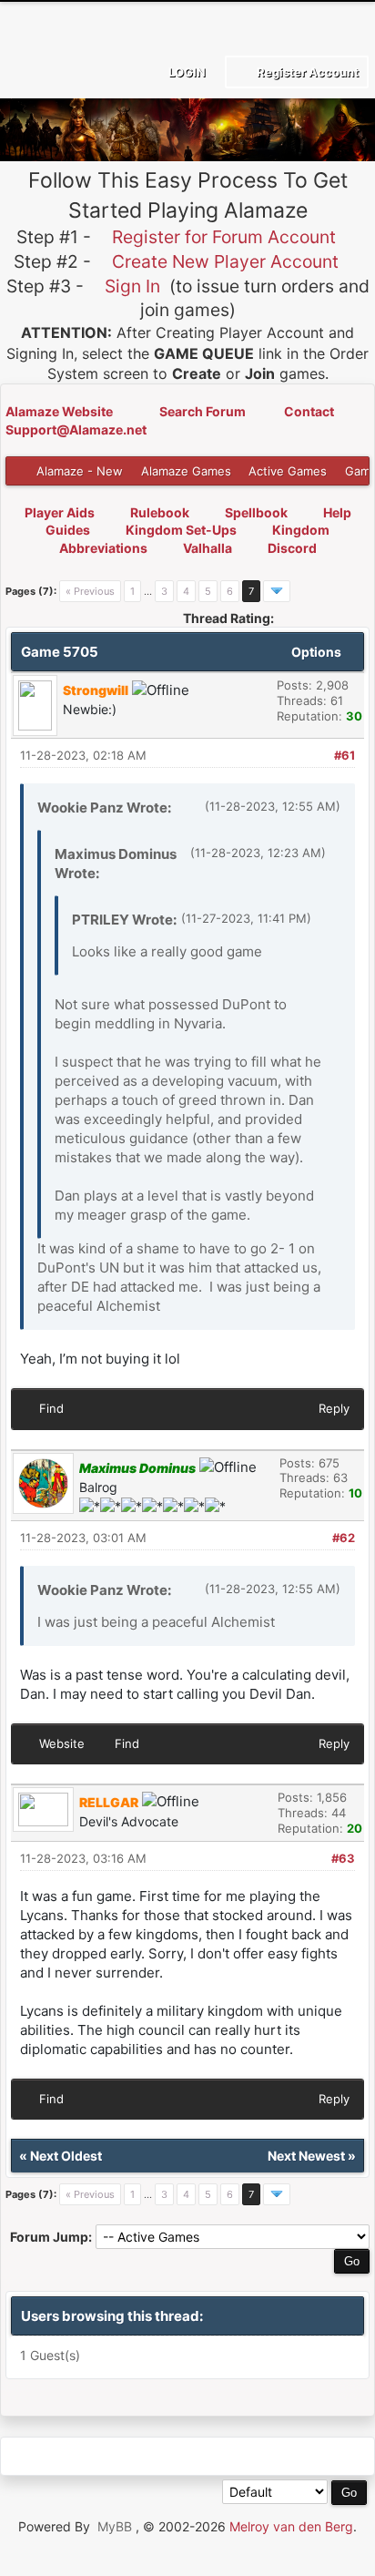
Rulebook (160, 512)
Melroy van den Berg (291, 2526)
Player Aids (60, 512)
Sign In (132, 286)
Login (186, 72)
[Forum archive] (62, 2456)
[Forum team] (227, 2456)
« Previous (90, 591)
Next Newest (306, 2156)
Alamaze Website (61, 411)
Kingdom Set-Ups (181, 530)
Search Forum (204, 411)
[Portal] (103, 2456)
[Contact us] (144, 2456)
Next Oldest (66, 2156)
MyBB (115, 2526)
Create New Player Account (225, 261)
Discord (292, 548)
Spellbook (256, 512)
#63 (343, 1858)
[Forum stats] (186, 2456)
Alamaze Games (186, 471)
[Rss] (21, 2456)
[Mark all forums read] (268, 2456)
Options (318, 652)
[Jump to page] (277, 591)
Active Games (288, 471)
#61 (345, 755)
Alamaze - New (80, 471)
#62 (344, 1538)
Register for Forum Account (224, 237)
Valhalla (208, 548)
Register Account (306, 72)
